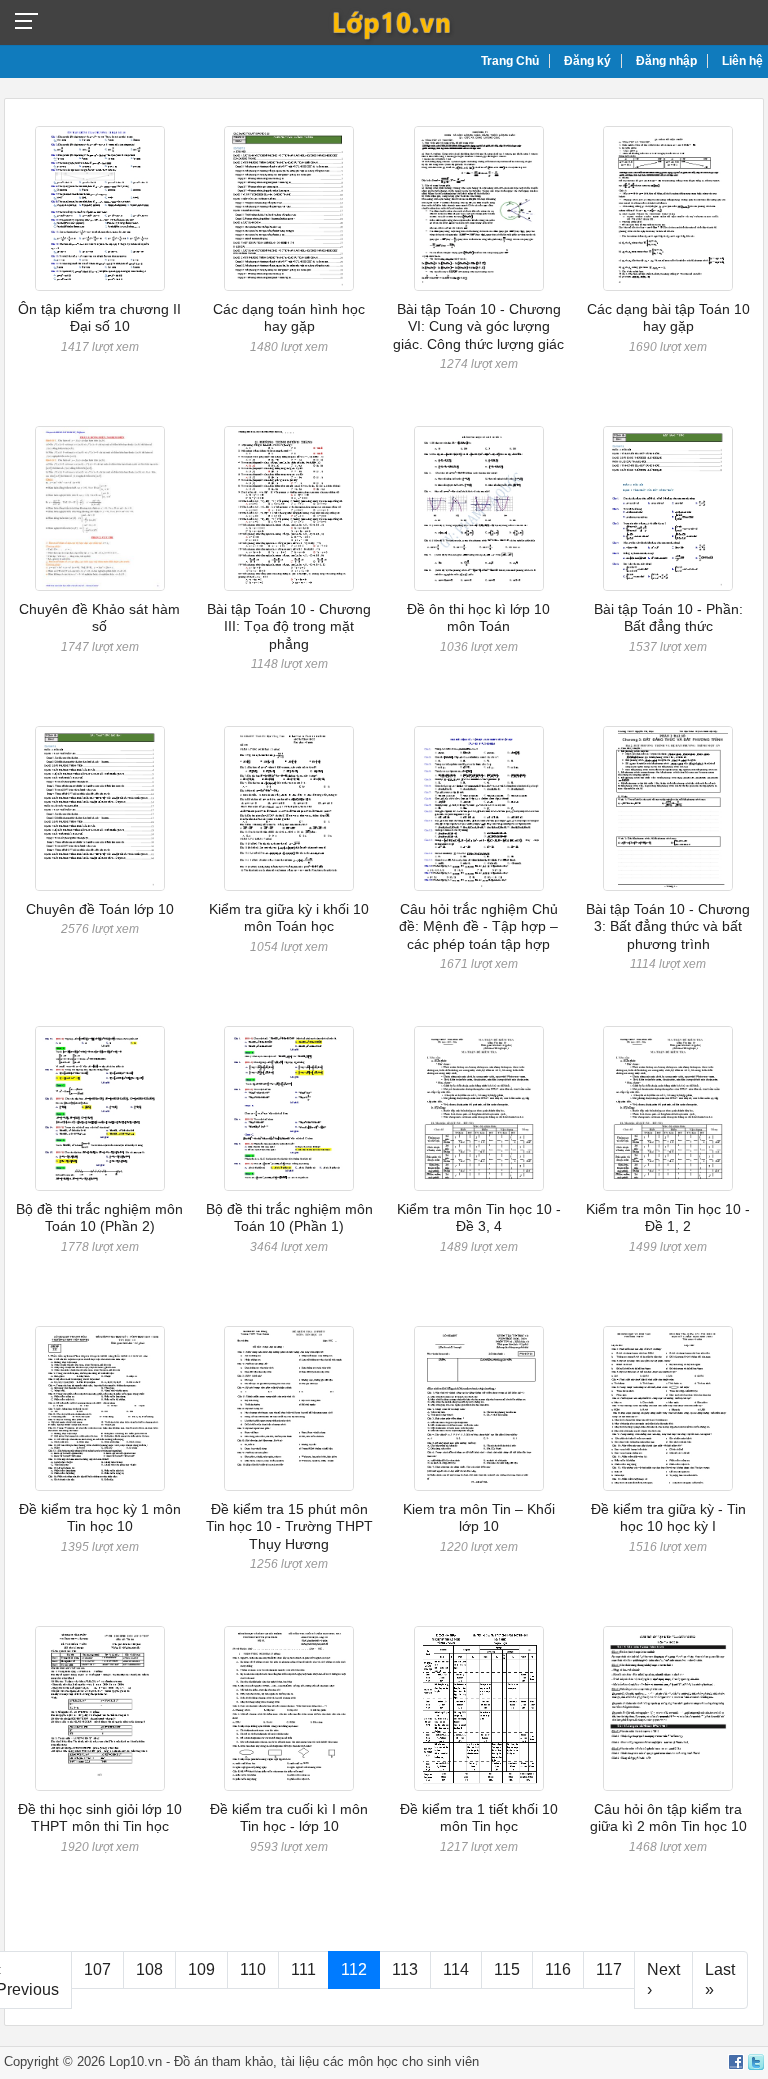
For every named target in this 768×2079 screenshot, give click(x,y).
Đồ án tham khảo (223, 2061)
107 (97, 1969)
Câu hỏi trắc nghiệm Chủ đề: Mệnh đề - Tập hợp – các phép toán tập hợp (478, 926)
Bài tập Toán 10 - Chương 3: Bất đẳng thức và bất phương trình (668, 926)
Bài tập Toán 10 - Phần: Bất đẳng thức (668, 617)
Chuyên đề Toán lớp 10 (100, 909)
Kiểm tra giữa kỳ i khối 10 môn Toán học (289, 917)
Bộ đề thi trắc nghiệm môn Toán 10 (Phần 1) (289, 1217)
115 (507, 1969)
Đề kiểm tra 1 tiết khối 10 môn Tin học (479, 1817)
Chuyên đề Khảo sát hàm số (99, 617)
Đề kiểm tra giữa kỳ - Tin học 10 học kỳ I (668, 1517)
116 (558, 1969)
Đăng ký (587, 61)
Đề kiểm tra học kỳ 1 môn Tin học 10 (100, 1517)
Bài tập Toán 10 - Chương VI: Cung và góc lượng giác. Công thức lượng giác (478, 326)
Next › (663, 1979)
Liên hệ (742, 61)
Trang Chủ (510, 61)
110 (253, 1969)
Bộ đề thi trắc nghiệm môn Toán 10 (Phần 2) (99, 1217)
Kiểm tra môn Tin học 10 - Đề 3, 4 (479, 1217)
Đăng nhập (666, 61)
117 (609, 1969)
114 (456, 1969)
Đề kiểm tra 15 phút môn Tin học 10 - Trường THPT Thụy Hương (289, 1526)
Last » (720, 1979)
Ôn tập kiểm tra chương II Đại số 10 (99, 317)
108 (149, 1969)
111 (303, 1969)
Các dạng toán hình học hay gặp (289, 317)
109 (201, 1969)
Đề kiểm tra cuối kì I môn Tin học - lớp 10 (289, 1817)
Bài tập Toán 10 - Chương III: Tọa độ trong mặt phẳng (289, 626)
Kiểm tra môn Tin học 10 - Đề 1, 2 (668, 1217)
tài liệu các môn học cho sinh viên (380, 2061)
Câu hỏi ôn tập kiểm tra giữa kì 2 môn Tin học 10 (668, 1817)
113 (405, 1969)
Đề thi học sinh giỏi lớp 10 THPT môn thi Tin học (100, 1817)
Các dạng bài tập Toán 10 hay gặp (668, 317)
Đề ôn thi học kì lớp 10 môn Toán (478, 617)
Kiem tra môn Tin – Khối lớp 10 (479, 1517)
